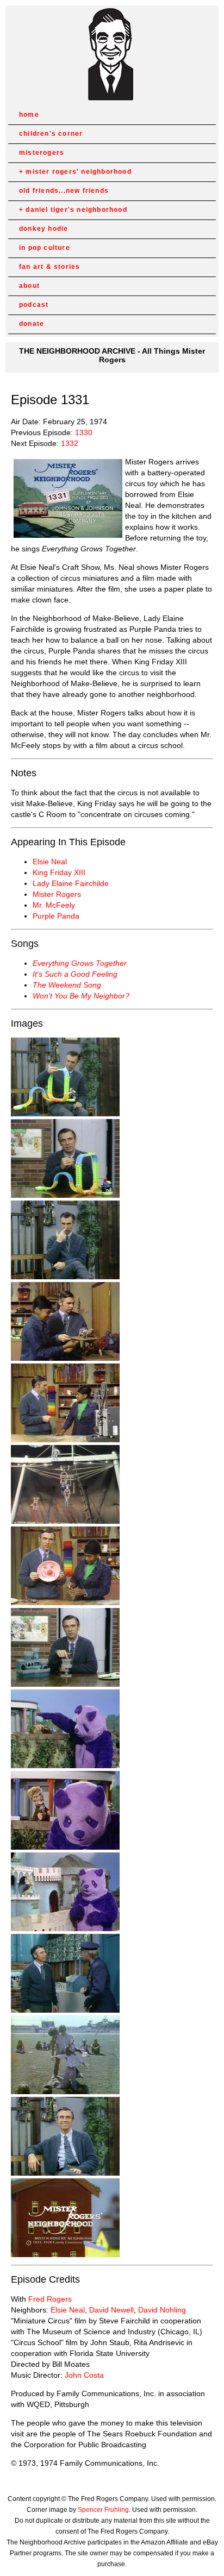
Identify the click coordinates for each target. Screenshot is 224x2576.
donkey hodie (43, 229)
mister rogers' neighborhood (78, 172)
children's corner (51, 134)
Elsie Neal (50, 862)
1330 (84, 432)
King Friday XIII (59, 872)
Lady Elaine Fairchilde (71, 883)
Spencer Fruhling (103, 2510)
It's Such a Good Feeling (75, 974)
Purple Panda (56, 916)
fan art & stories (49, 267)
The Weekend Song (67, 985)
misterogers (42, 153)
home (29, 115)
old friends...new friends (64, 191)
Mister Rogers (57, 894)
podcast (34, 305)
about (29, 286)
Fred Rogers (50, 2299)
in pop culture (45, 248)
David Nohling (162, 2310)
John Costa (84, 2375)
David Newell (111, 2310)
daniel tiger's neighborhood (76, 210)
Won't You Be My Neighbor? (81, 996)
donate (32, 324)
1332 (70, 443)
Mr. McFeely (54, 905)
